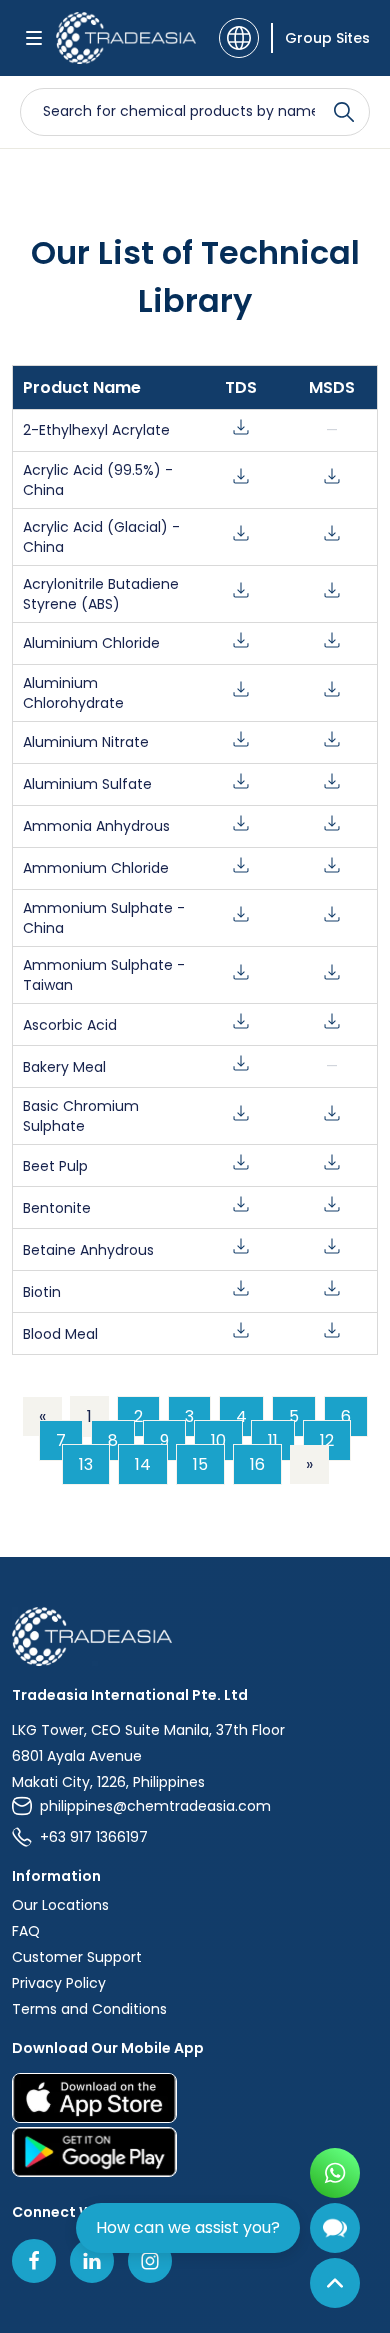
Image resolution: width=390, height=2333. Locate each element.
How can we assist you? (188, 2227)
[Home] (195, 1636)
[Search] (344, 112)
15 (200, 1464)
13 (86, 1464)
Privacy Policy (59, 1983)
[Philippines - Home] (126, 38)
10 (218, 1440)
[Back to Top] (335, 2283)
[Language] (239, 38)
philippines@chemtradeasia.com (155, 1806)
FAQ (26, 1931)
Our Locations (60, 1905)
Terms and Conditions (89, 2009)
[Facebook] (34, 2261)
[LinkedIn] (92, 2261)
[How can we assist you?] (335, 2228)
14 (143, 1464)
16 (257, 1464)
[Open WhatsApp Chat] (335, 2173)
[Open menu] (34, 38)
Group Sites (327, 38)
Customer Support (77, 1957)
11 (273, 1440)
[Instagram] (150, 2261)
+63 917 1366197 (94, 1837)
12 (327, 1440)
